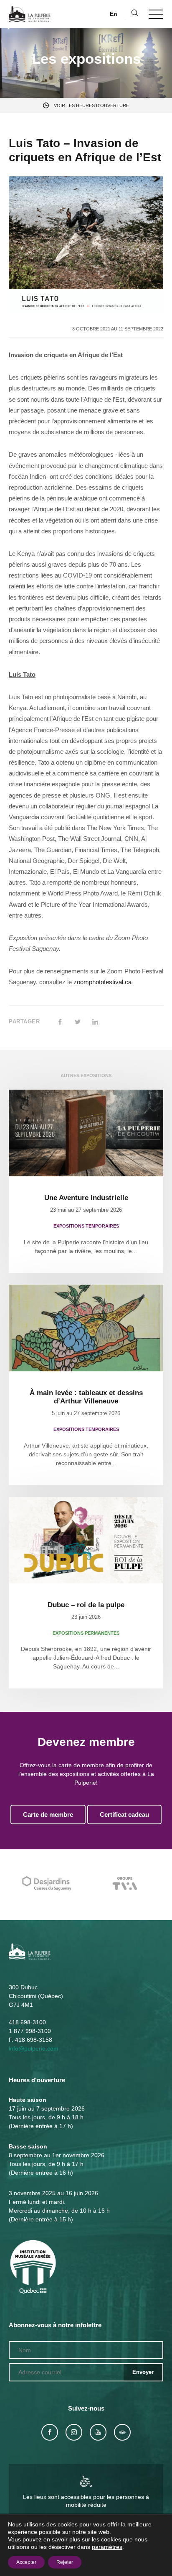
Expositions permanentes (86, 1633)
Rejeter (65, 2562)
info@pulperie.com (34, 2048)
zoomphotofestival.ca (102, 982)
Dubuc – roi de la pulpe (86, 1605)
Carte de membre (48, 1814)
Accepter (26, 2562)
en (114, 14)
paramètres (107, 2547)
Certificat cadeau (124, 1814)
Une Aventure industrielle (86, 1198)
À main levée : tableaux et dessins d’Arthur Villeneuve (86, 1397)
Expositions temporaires (86, 1226)
